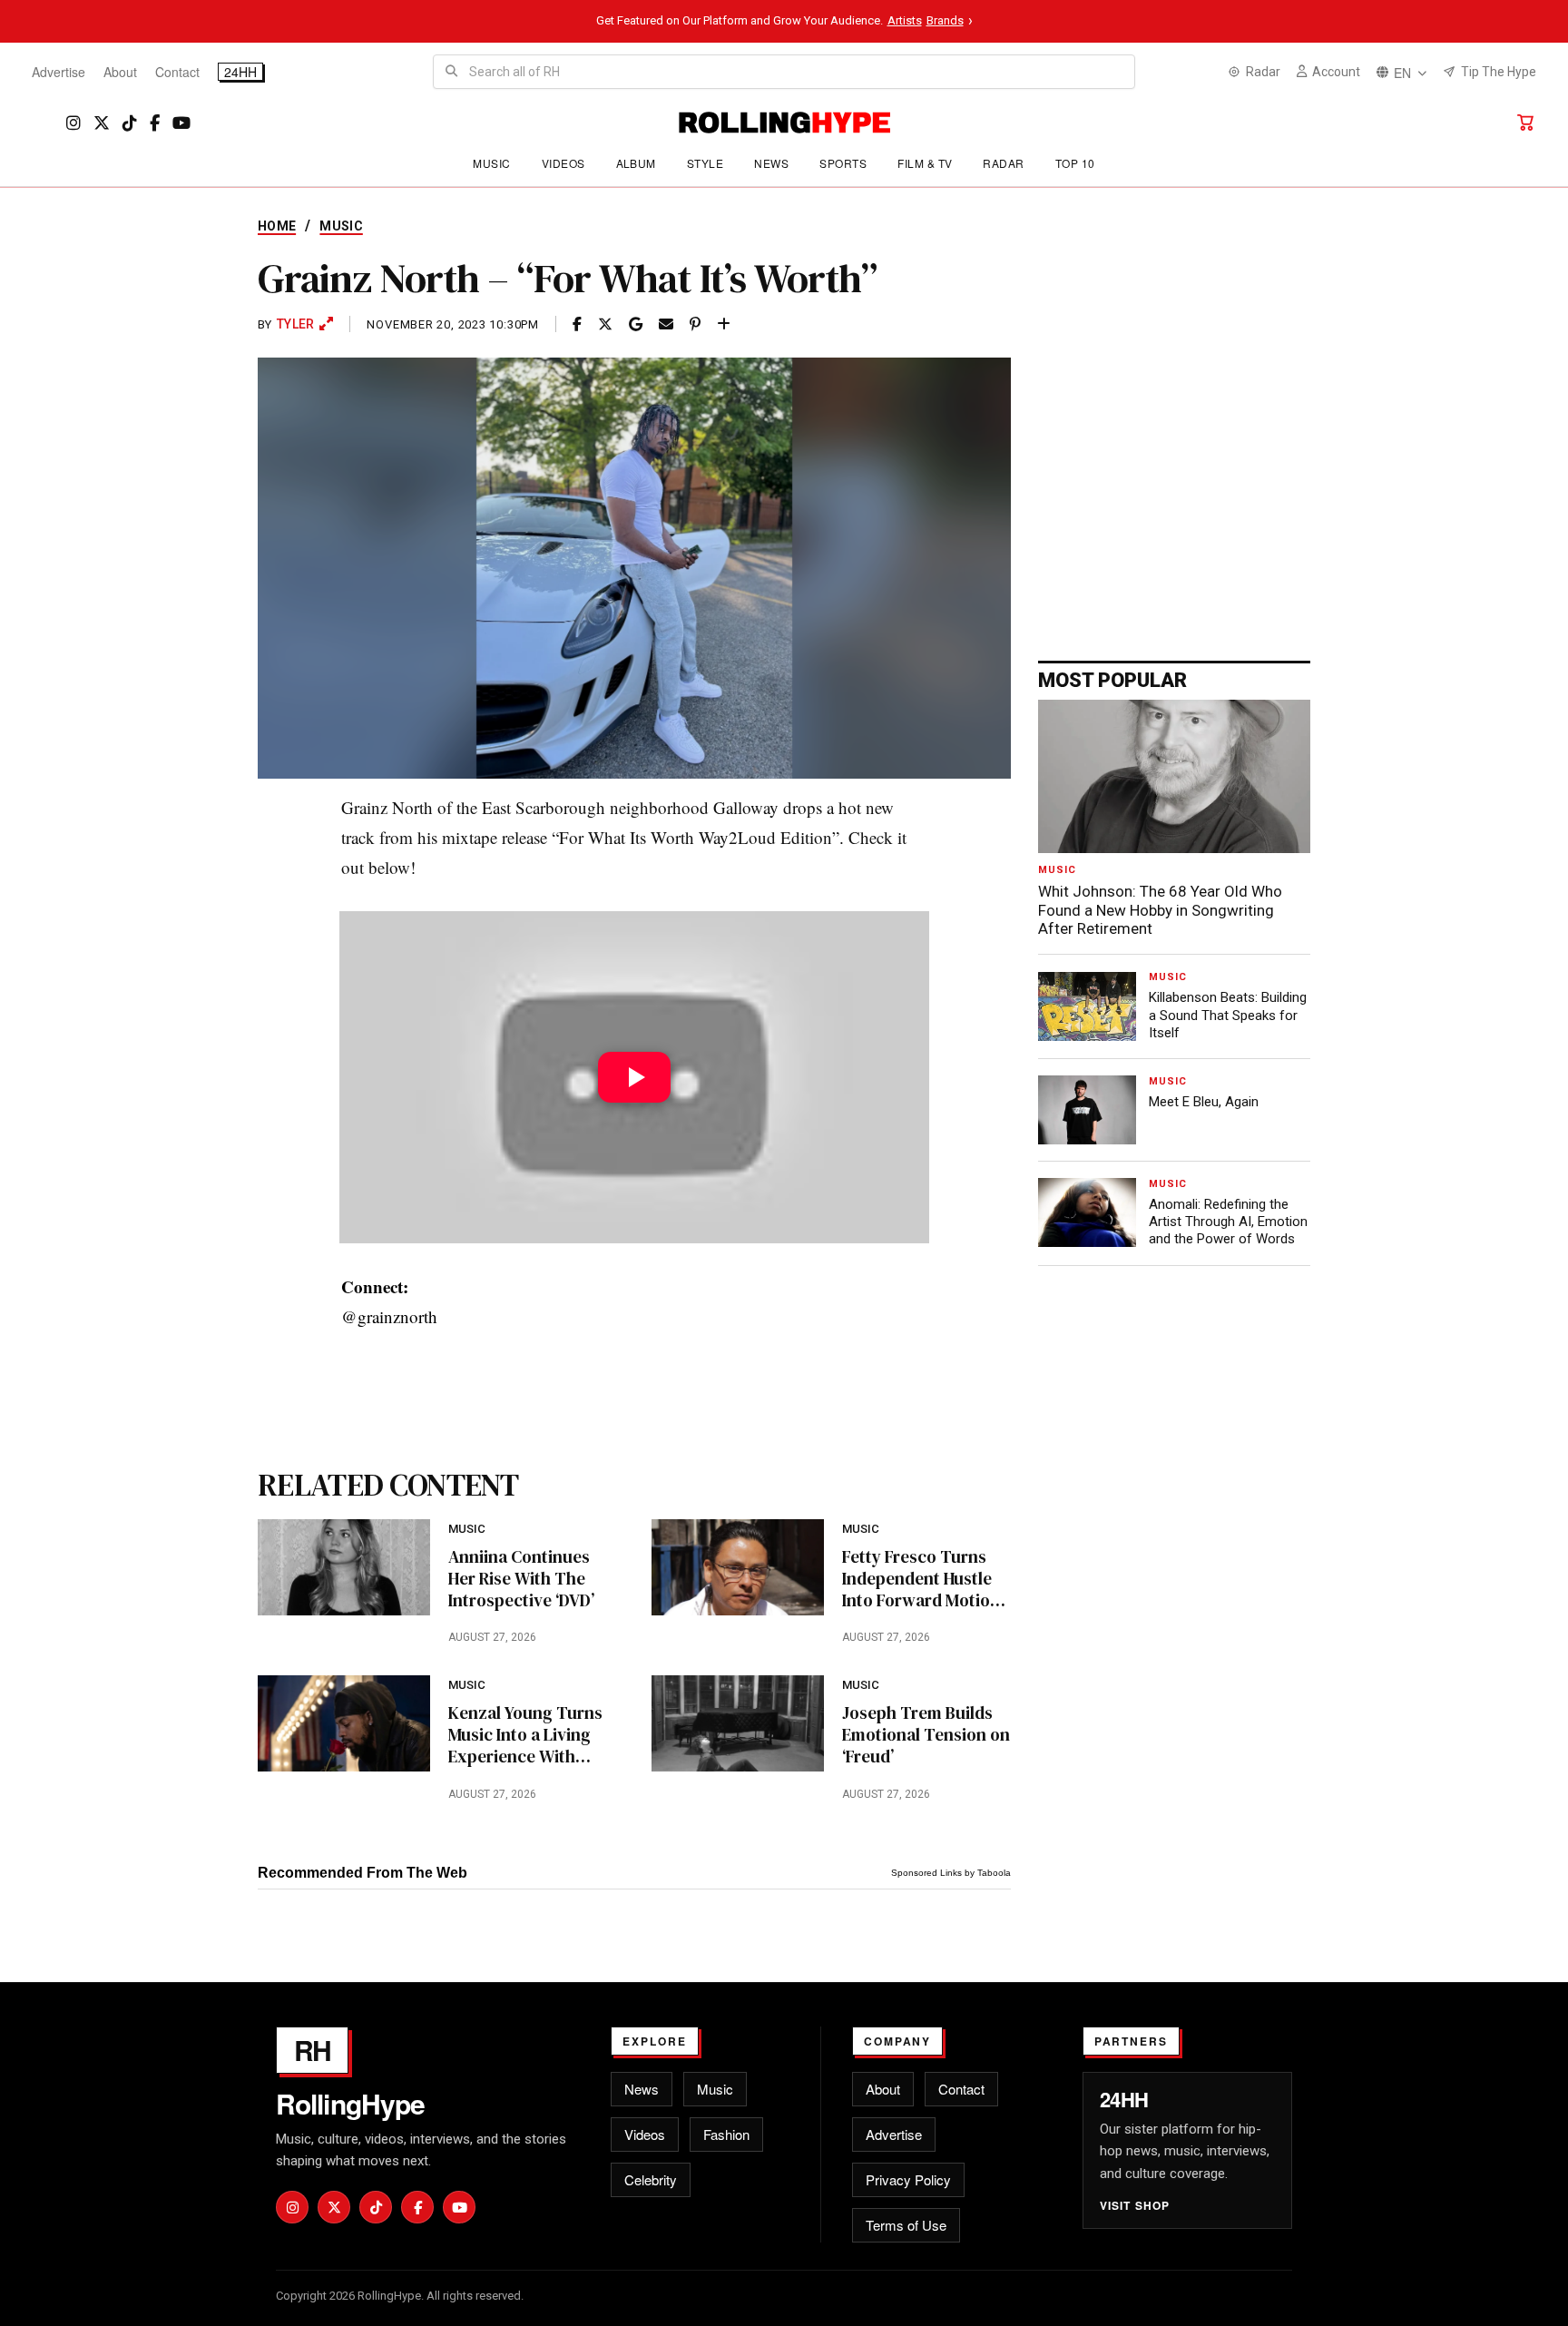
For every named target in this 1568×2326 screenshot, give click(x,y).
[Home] (784, 123)
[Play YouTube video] (634, 1077)
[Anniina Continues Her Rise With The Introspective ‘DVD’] (344, 1567)
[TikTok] (130, 123)
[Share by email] (666, 324)
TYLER (295, 324)
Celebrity (651, 2179)
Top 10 (1075, 163)
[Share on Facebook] (577, 324)
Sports (843, 163)
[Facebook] (155, 123)
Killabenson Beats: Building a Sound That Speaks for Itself (1228, 1016)
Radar (1003, 163)
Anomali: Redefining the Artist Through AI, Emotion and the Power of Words (1228, 1222)
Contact (177, 72)
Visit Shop (1135, 2205)
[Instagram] (73, 123)
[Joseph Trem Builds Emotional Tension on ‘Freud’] (738, 1723)
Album (636, 163)
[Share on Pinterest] (695, 324)
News (771, 163)
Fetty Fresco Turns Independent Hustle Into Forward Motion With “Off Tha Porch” (923, 1579)
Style (705, 163)
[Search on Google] (636, 324)
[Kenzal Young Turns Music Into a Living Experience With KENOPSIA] (344, 1723)
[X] (102, 123)
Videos (563, 163)
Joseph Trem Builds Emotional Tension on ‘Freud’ (926, 1735)
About (120, 72)
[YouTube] (181, 123)
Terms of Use (906, 2225)
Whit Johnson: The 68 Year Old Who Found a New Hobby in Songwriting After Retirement (1160, 910)
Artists (905, 20)
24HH (240, 72)
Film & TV (925, 163)
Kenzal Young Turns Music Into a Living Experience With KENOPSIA (525, 1735)
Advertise (59, 72)
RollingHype (350, 2104)
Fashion (726, 2134)
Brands (945, 20)
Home (277, 226)
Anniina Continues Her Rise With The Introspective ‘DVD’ (521, 1579)
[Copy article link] (724, 324)
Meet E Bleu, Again (1204, 1102)
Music (491, 163)
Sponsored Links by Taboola (951, 1873)
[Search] (451, 72)
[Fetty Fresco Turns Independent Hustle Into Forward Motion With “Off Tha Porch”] (738, 1567)
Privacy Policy (908, 2179)
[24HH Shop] (1525, 123)
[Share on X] (605, 324)
